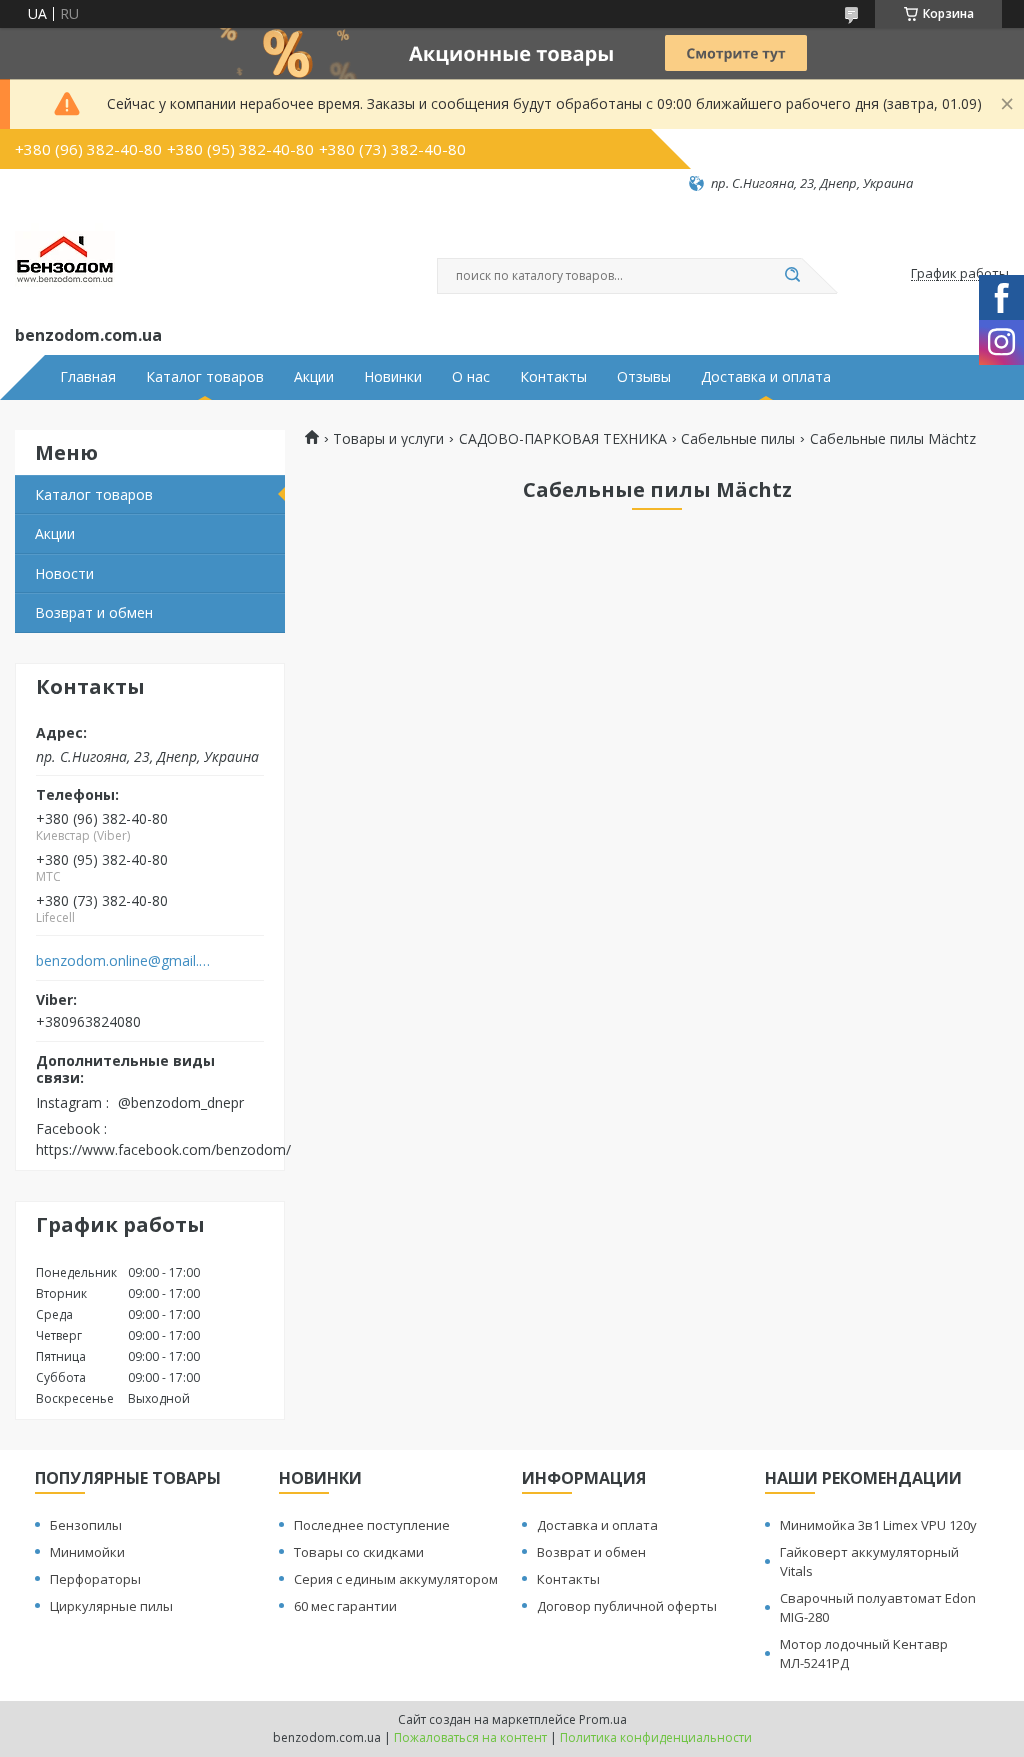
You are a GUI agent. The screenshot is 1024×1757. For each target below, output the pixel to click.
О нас (471, 377)
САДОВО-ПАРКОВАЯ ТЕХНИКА (563, 439)
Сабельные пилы (738, 439)
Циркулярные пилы (111, 1606)
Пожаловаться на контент (470, 1737)
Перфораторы (95, 1579)
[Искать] (792, 276)
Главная (88, 377)
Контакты (553, 377)
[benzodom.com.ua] (65, 257)
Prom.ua (603, 1719)
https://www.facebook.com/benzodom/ (163, 1149)
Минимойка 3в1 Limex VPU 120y (878, 1525)
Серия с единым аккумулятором (396, 1579)
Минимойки (87, 1552)
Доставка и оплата (766, 377)
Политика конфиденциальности (656, 1737)
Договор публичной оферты (627, 1606)
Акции (314, 377)
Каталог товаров (205, 377)
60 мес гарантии (345, 1606)
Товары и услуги (388, 439)
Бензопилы (86, 1525)
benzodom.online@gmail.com (123, 961)
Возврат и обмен (94, 612)
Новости (64, 573)
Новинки (393, 377)
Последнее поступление (372, 1525)
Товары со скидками (359, 1552)
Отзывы (644, 377)
